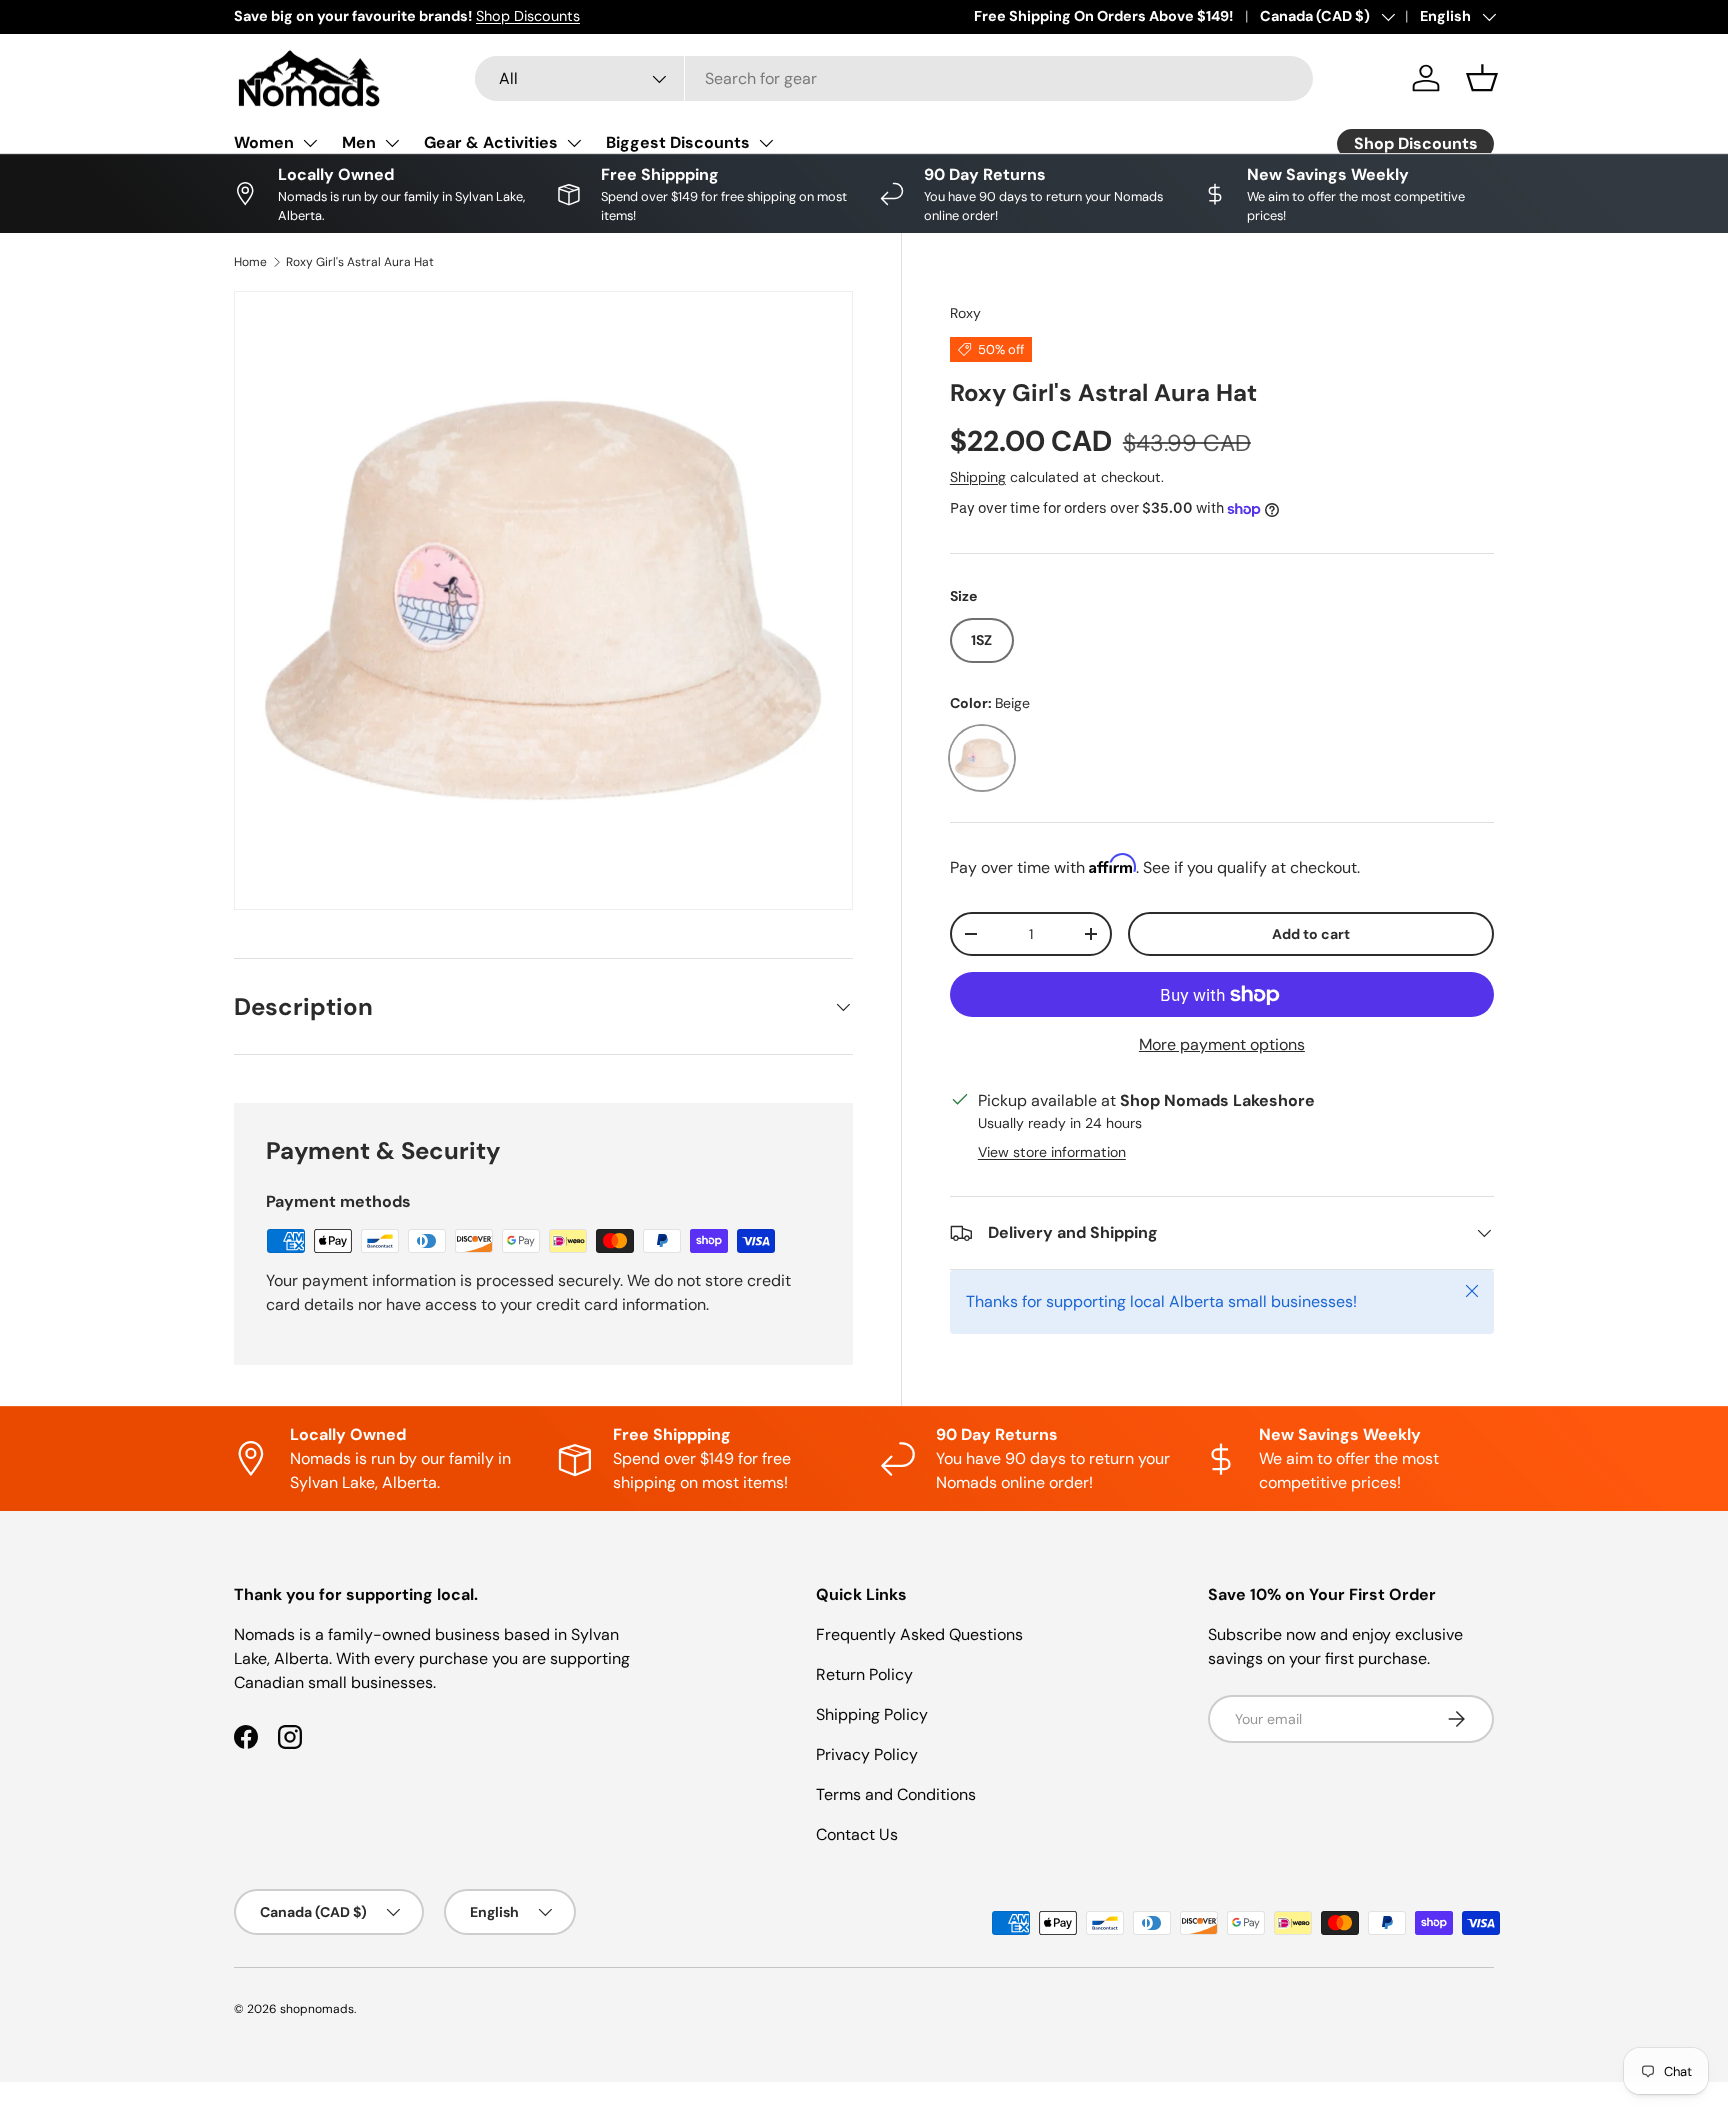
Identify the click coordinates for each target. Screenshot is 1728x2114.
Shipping (978, 477)
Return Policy (864, 1674)
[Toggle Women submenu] (310, 143)
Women (264, 142)
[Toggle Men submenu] (392, 143)
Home (250, 262)
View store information (1052, 1152)
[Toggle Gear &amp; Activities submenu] (574, 143)
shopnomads (317, 2009)
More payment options (1222, 1044)
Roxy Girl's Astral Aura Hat (360, 262)
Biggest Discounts (678, 142)
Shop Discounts (528, 16)
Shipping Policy (872, 1714)
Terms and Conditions (896, 1794)
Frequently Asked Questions (919, 1634)
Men (359, 142)
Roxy (965, 313)
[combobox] (894, 78)
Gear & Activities (491, 142)
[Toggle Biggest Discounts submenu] (766, 143)
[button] (1482, 78)
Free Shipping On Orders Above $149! (1103, 16)
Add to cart (1311, 934)
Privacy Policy (867, 1754)
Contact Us (857, 1834)
